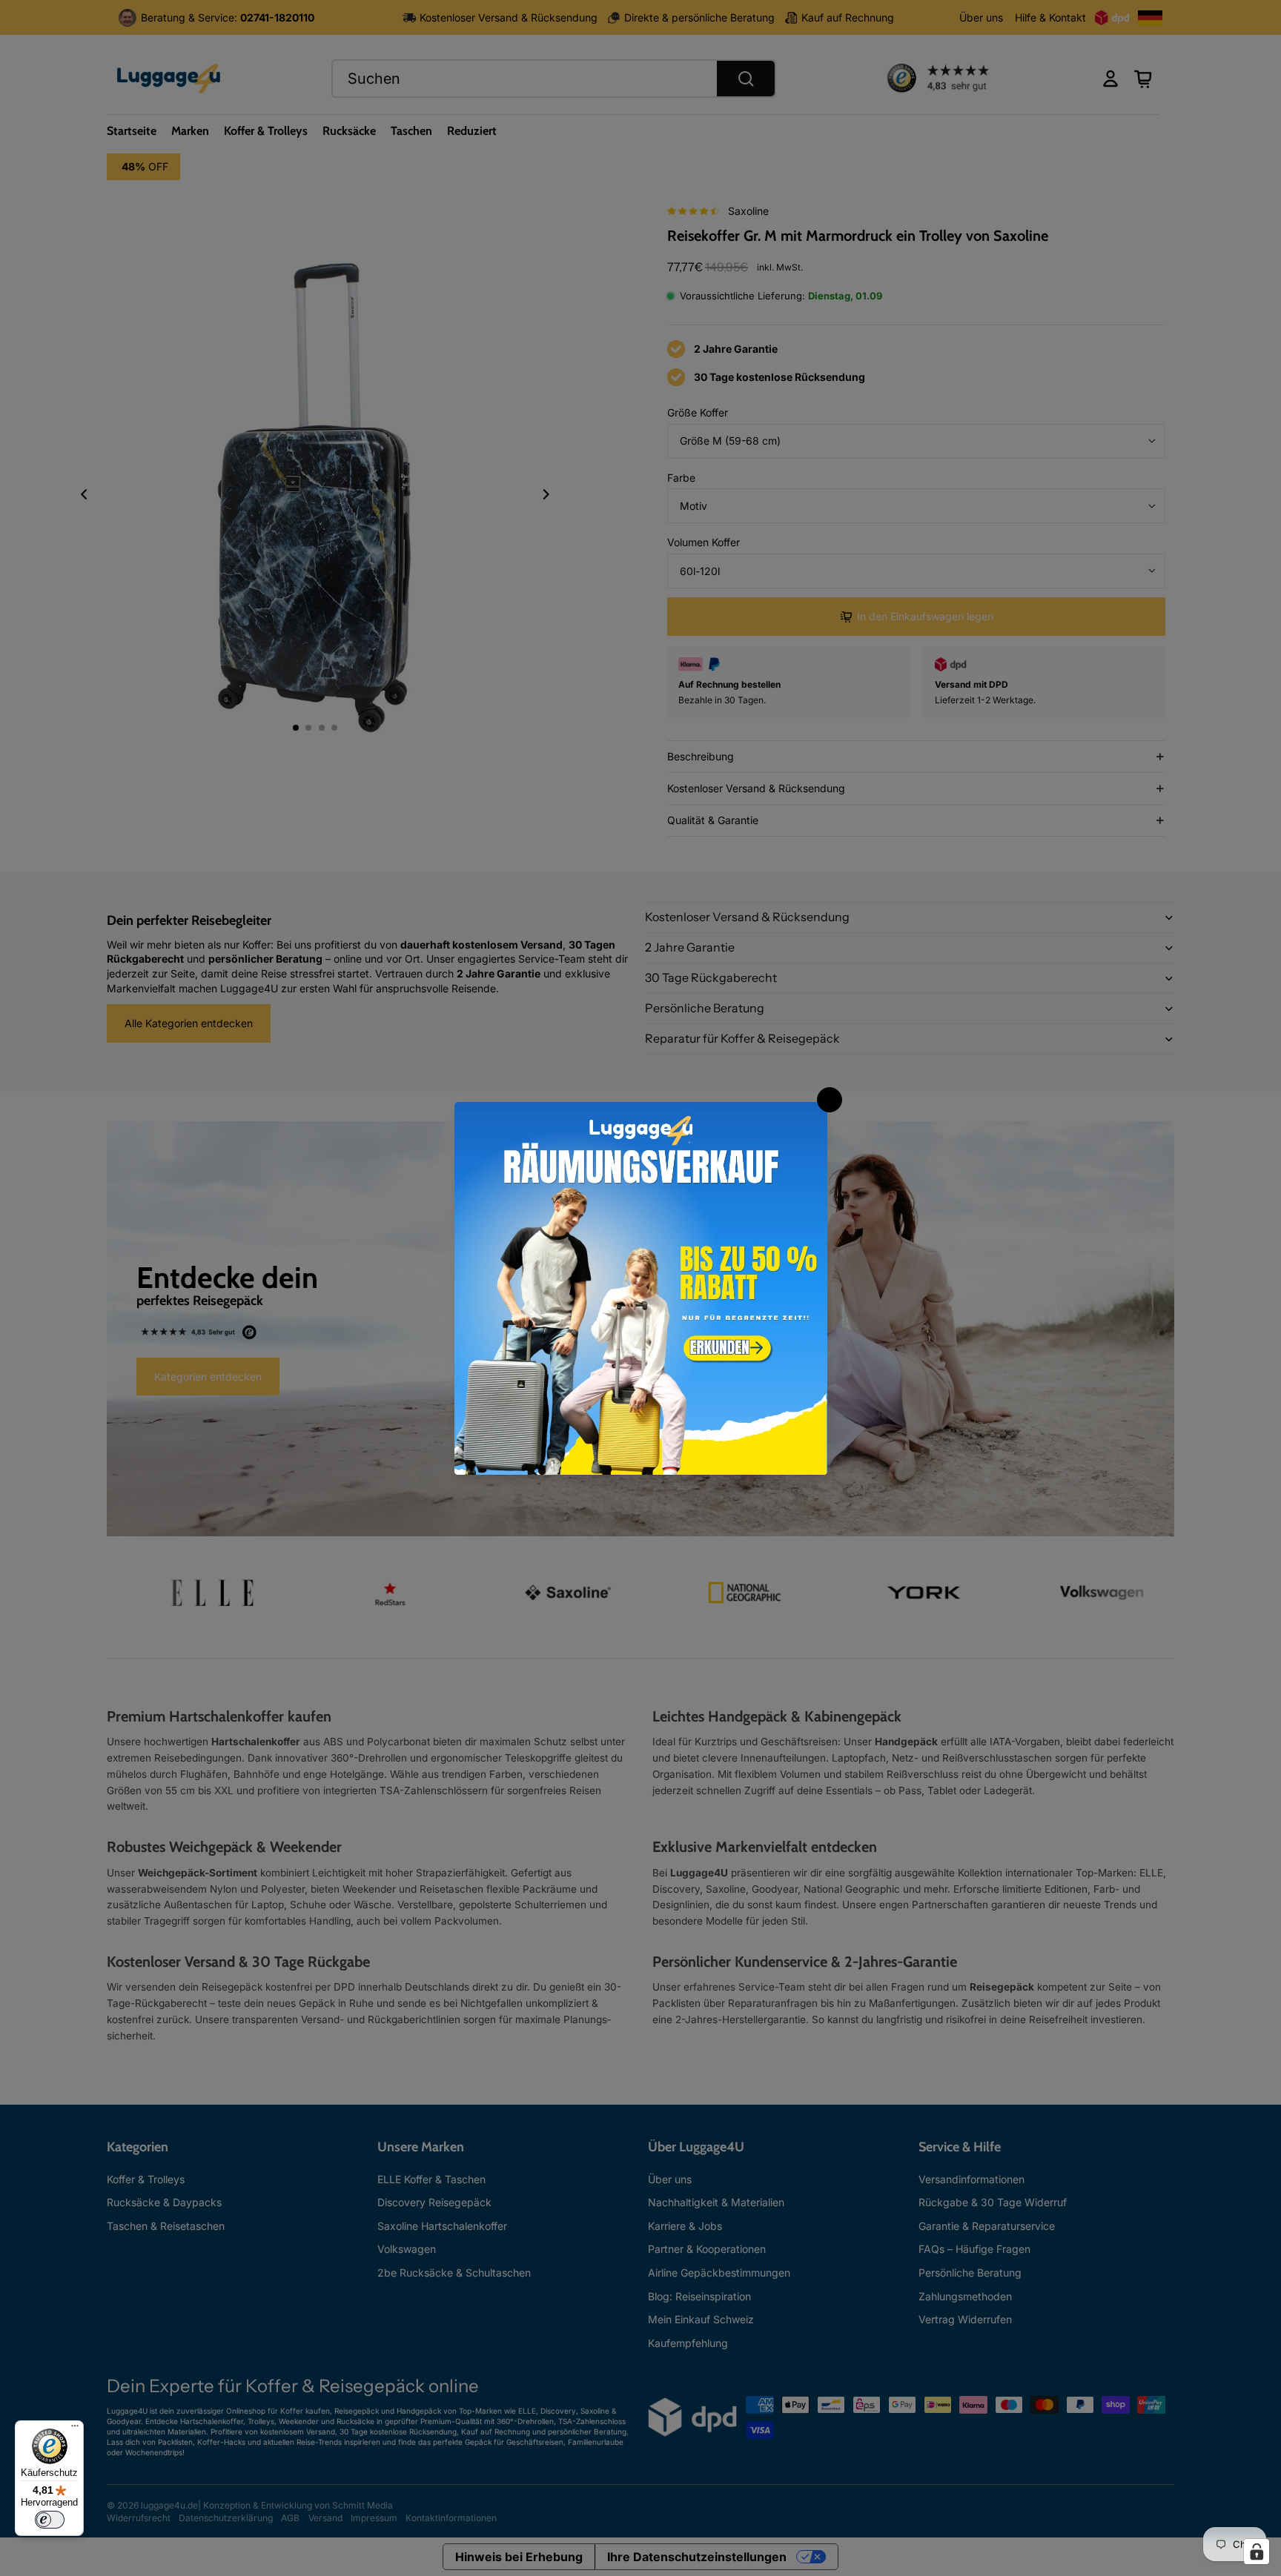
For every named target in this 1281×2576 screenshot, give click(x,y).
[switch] (50, 2520)
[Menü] (75, 2429)
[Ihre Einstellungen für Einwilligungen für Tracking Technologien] (1257, 2552)
